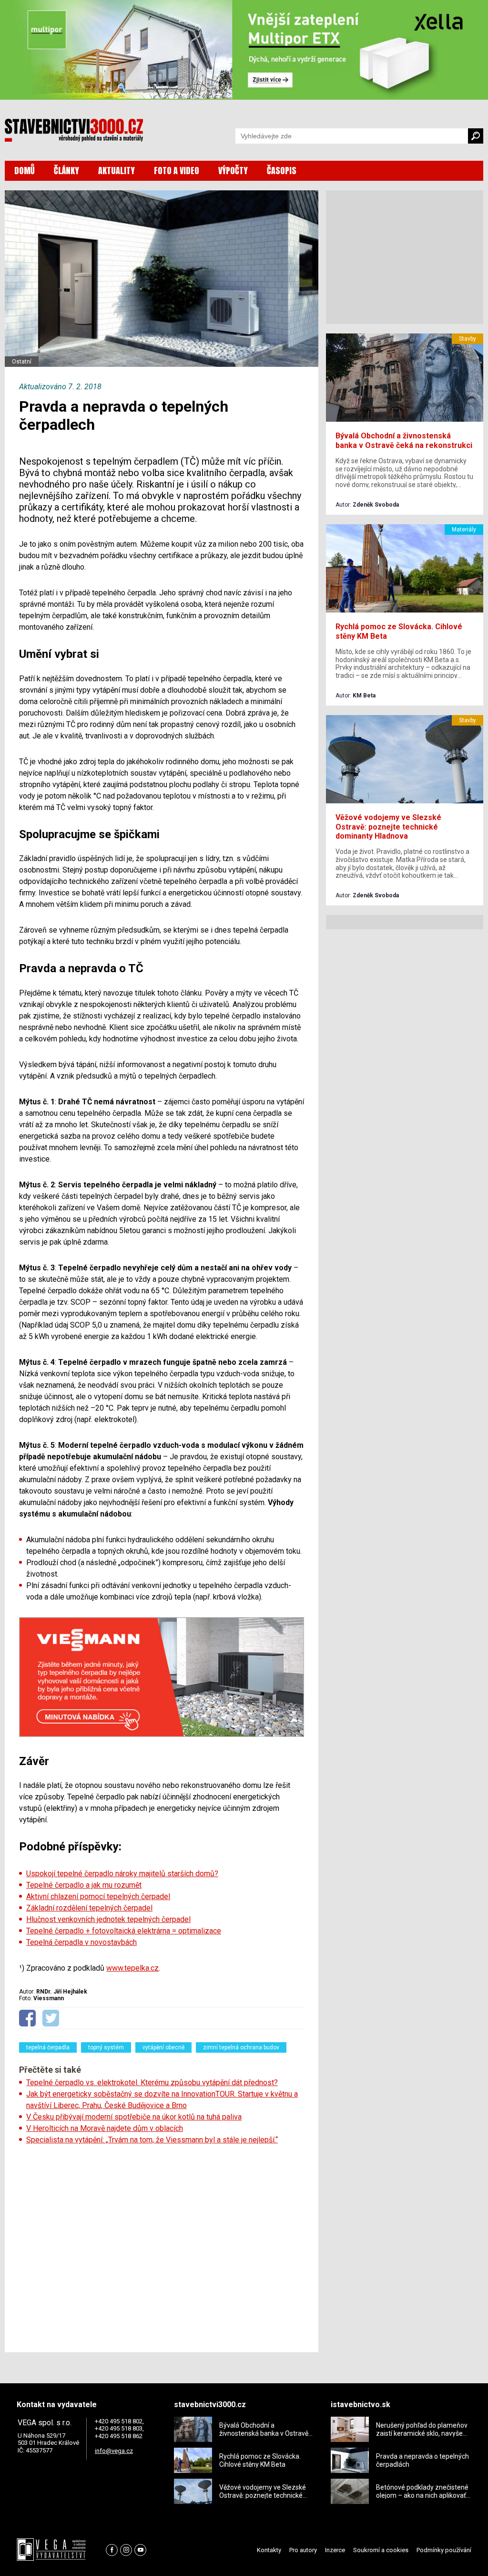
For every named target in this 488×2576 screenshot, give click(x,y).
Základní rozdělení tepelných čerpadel (89, 1908)
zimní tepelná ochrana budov (241, 2047)
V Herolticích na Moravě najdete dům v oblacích (105, 2128)
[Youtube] (140, 2550)
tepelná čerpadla (48, 2047)
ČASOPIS (282, 171)
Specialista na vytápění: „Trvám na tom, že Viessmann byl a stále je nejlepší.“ (152, 2140)
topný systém (106, 2047)
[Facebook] (112, 2550)
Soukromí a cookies (381, 2550)
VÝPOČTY (233, 171)
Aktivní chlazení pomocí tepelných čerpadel (98, 1896)
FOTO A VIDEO (177, 171)
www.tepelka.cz (132, 1968)
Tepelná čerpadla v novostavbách (81, 1942)
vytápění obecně (163, 2047)
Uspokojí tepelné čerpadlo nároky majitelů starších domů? (122, 1874)
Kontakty (269, 2550)
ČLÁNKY (66, 171)
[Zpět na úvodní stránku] (74, 130)
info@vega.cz (114, 2451)
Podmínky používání (444, 2550)
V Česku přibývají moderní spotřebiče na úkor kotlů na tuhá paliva (134, 2117)
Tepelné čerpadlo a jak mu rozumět (84, 1885)
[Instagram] (126, 2550)
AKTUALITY (117, 171)
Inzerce (335, 2550)
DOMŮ (25, 171)
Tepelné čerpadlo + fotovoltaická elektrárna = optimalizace (124, 1931)
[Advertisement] (162, 2245)
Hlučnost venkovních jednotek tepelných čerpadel (108, 1919)
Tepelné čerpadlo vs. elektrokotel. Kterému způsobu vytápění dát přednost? (152, 2083)
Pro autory (303, 2550)
